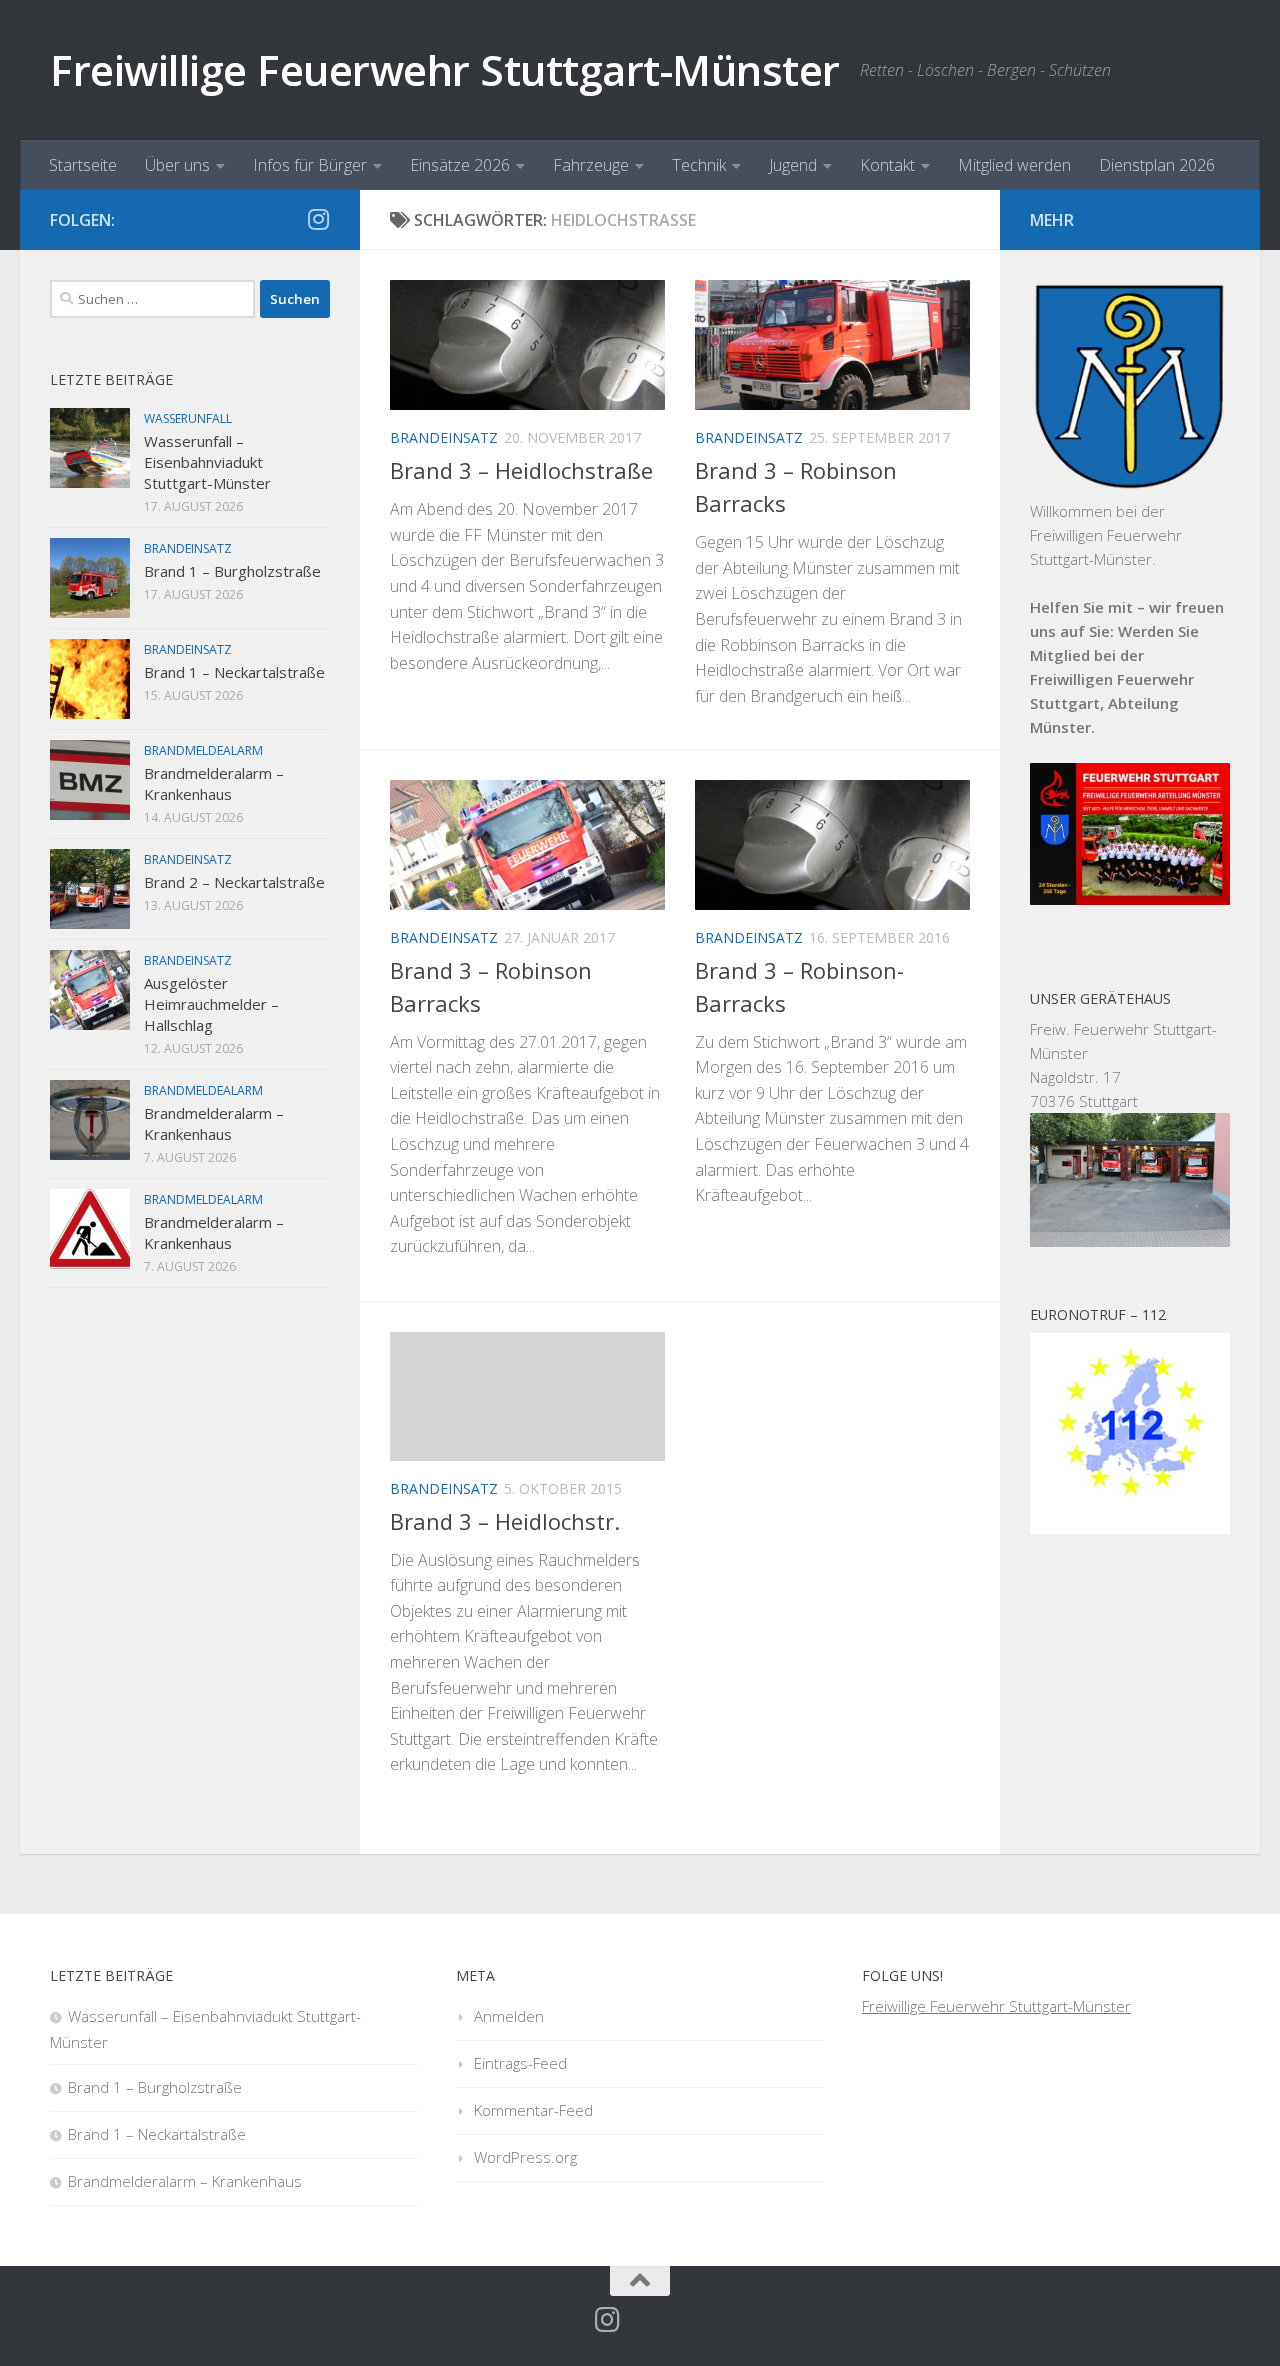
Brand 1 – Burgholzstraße (232, 571)
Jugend (793, 165)
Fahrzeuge (591, 165)
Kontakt (887, 165)
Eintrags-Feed (520, 2063)
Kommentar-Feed (533, 2110)
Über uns (177, 165)
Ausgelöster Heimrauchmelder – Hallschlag (211, 1004)
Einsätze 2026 (460, 165)
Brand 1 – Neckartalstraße (234, 672)
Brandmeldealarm (203, 750)
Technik (699, 165)
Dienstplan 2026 (1157, 165)
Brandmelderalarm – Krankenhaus (214, 783)
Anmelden (509, 2016)
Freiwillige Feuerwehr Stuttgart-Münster (445, 69)
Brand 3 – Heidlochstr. (505, 1521)
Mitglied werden (1014, 165)
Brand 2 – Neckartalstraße (234, 882)
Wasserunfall (188, 418)
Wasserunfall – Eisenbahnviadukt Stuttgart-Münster (207, 462)
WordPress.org (525, 2157)
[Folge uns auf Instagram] (318, 219)
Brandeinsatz (444, 437)
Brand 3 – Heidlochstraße (521, 470)
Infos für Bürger (310, 165)
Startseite (83, 165)
